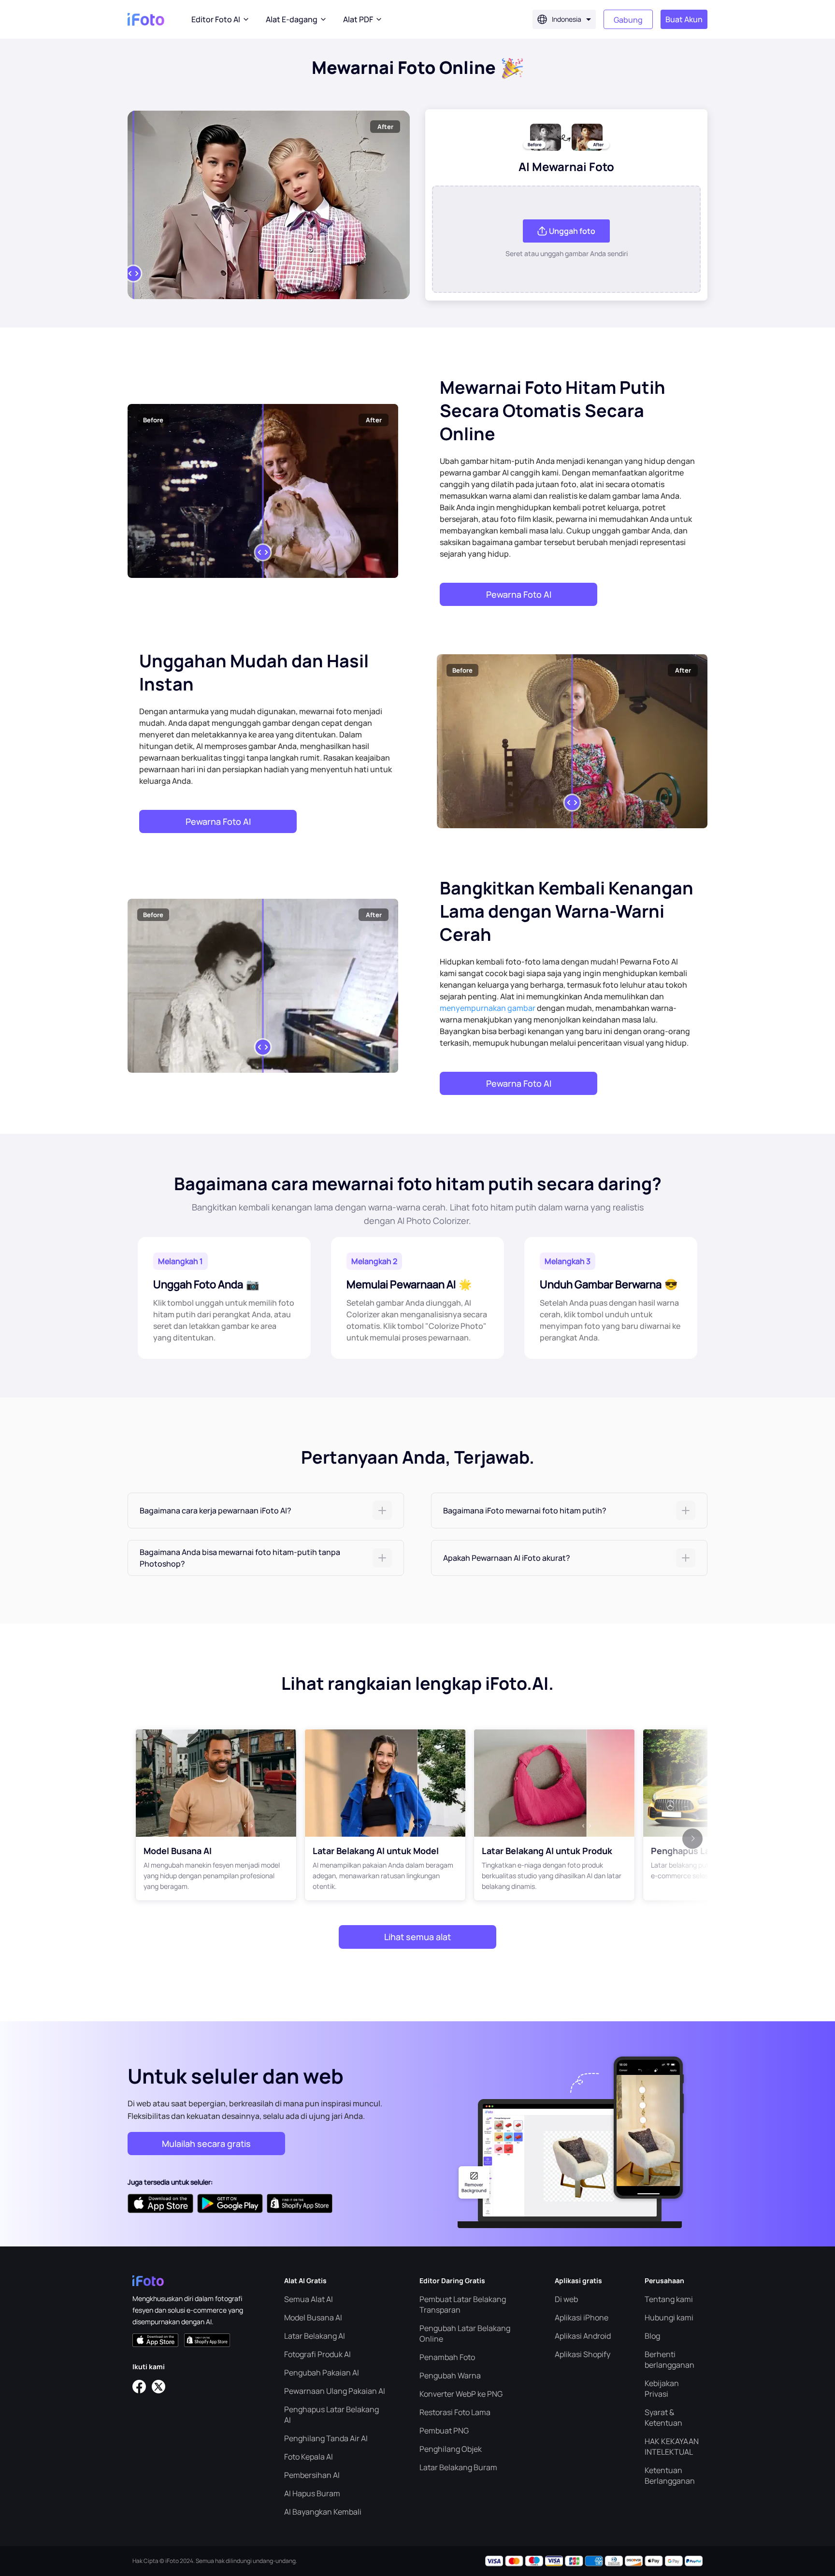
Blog (652, 2336)
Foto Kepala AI (309, 2457)
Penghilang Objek (451, 2449)
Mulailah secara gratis (206, 2144)
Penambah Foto (447, 2357)
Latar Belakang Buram (458, 2467)
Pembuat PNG (444, 2431)
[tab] (266, 1511)
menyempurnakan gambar (488, 1008)
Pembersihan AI (312, 2475)
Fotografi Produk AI (317, 2354)
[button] (266, 1511)
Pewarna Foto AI (519, 594)
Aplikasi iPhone (582, 2317)
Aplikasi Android (583, 2336)
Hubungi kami (669, 2317)
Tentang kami (669, 2299)
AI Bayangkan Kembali (323, 2512)
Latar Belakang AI (315, 2336)
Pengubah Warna (450, 2375)
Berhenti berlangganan (669, 2360)
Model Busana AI (313, 2317)
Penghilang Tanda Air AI (326, 2438)
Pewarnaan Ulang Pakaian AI (335, 2391)
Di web (566, 2299)
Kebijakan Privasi (662, 2389)
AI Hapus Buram (312, 2493)
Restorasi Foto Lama (455, 2412)
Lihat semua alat (417, 1937)
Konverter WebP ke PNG (461, 2394)
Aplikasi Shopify (583, 2354)
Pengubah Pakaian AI (322, 2373)
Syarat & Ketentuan (663, 2418)
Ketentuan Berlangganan (670, 2475)
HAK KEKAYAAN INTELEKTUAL (672, 2446)
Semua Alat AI (309, 2299)
